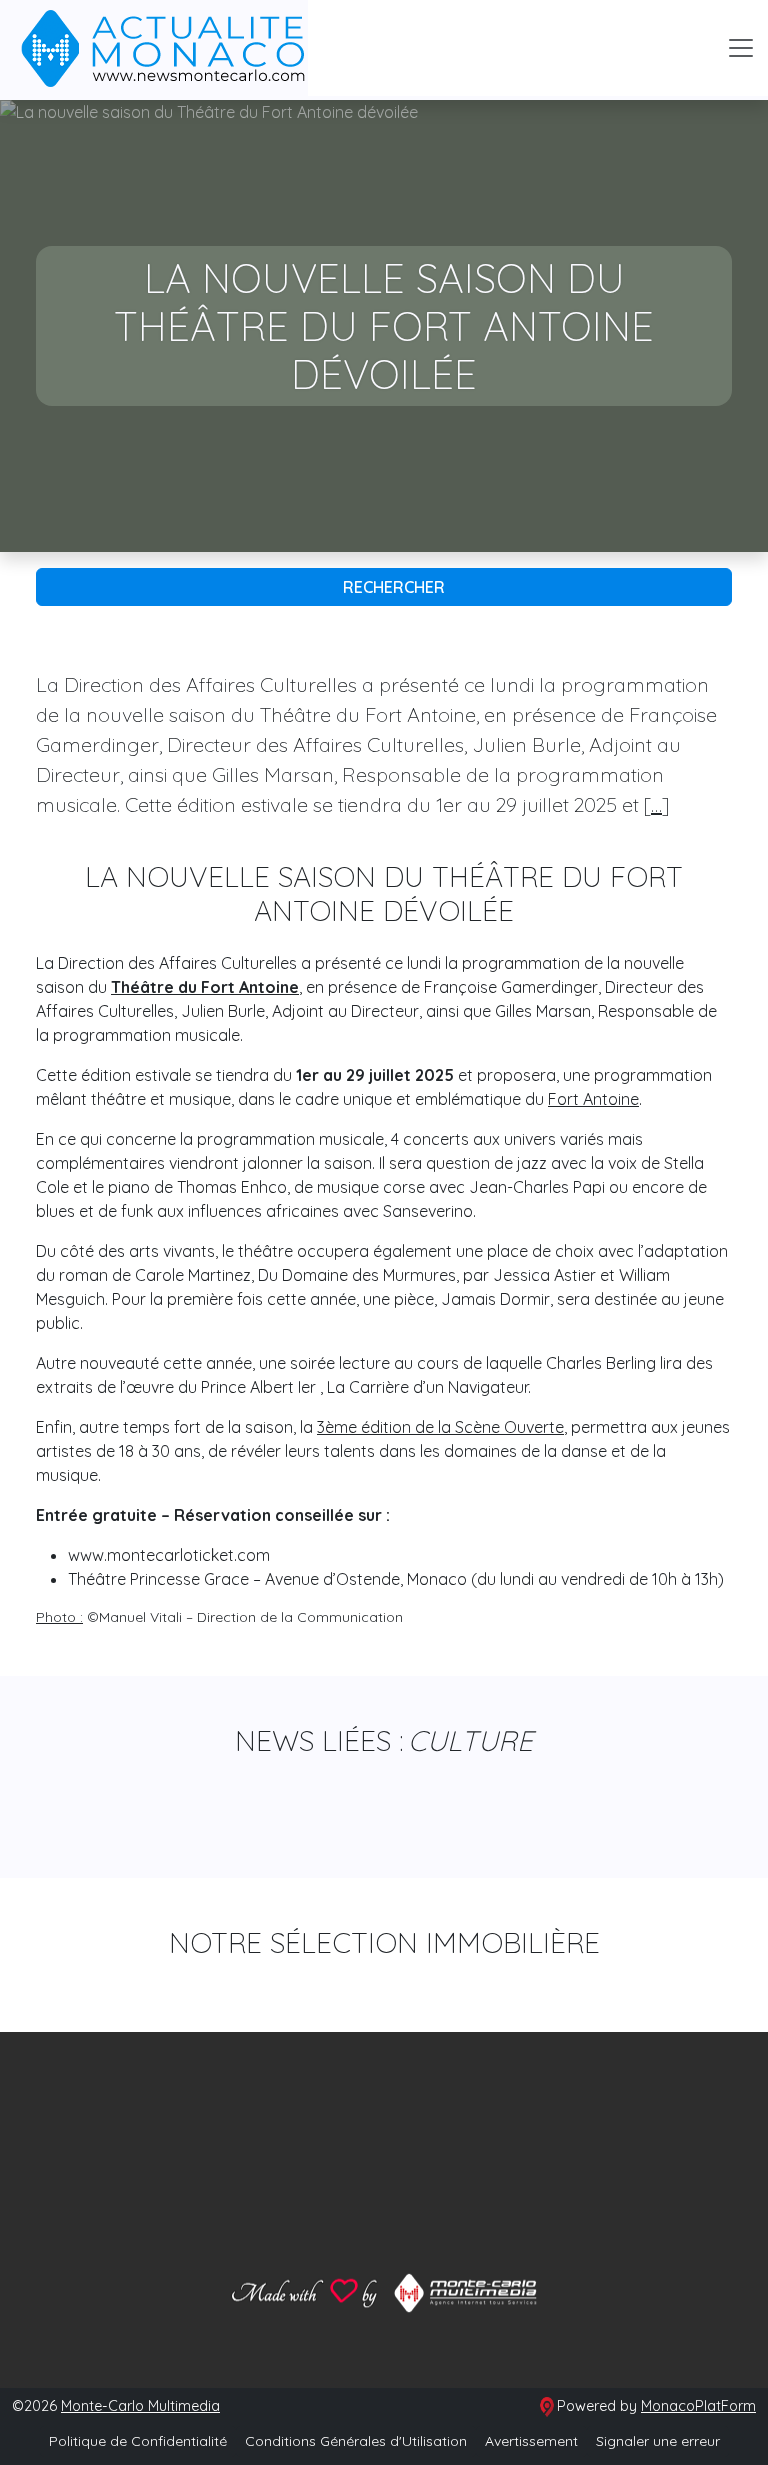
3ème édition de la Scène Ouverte (440, 1427)
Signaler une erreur (658, 2441)
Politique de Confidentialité (138, 2441)
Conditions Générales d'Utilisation (356, 2441)
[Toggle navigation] (741, 48)
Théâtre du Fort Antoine (205, 987)
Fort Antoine (593, 1099)
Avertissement (531, 2441)
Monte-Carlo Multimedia (140, 2406)
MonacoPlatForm (698, 2406)
